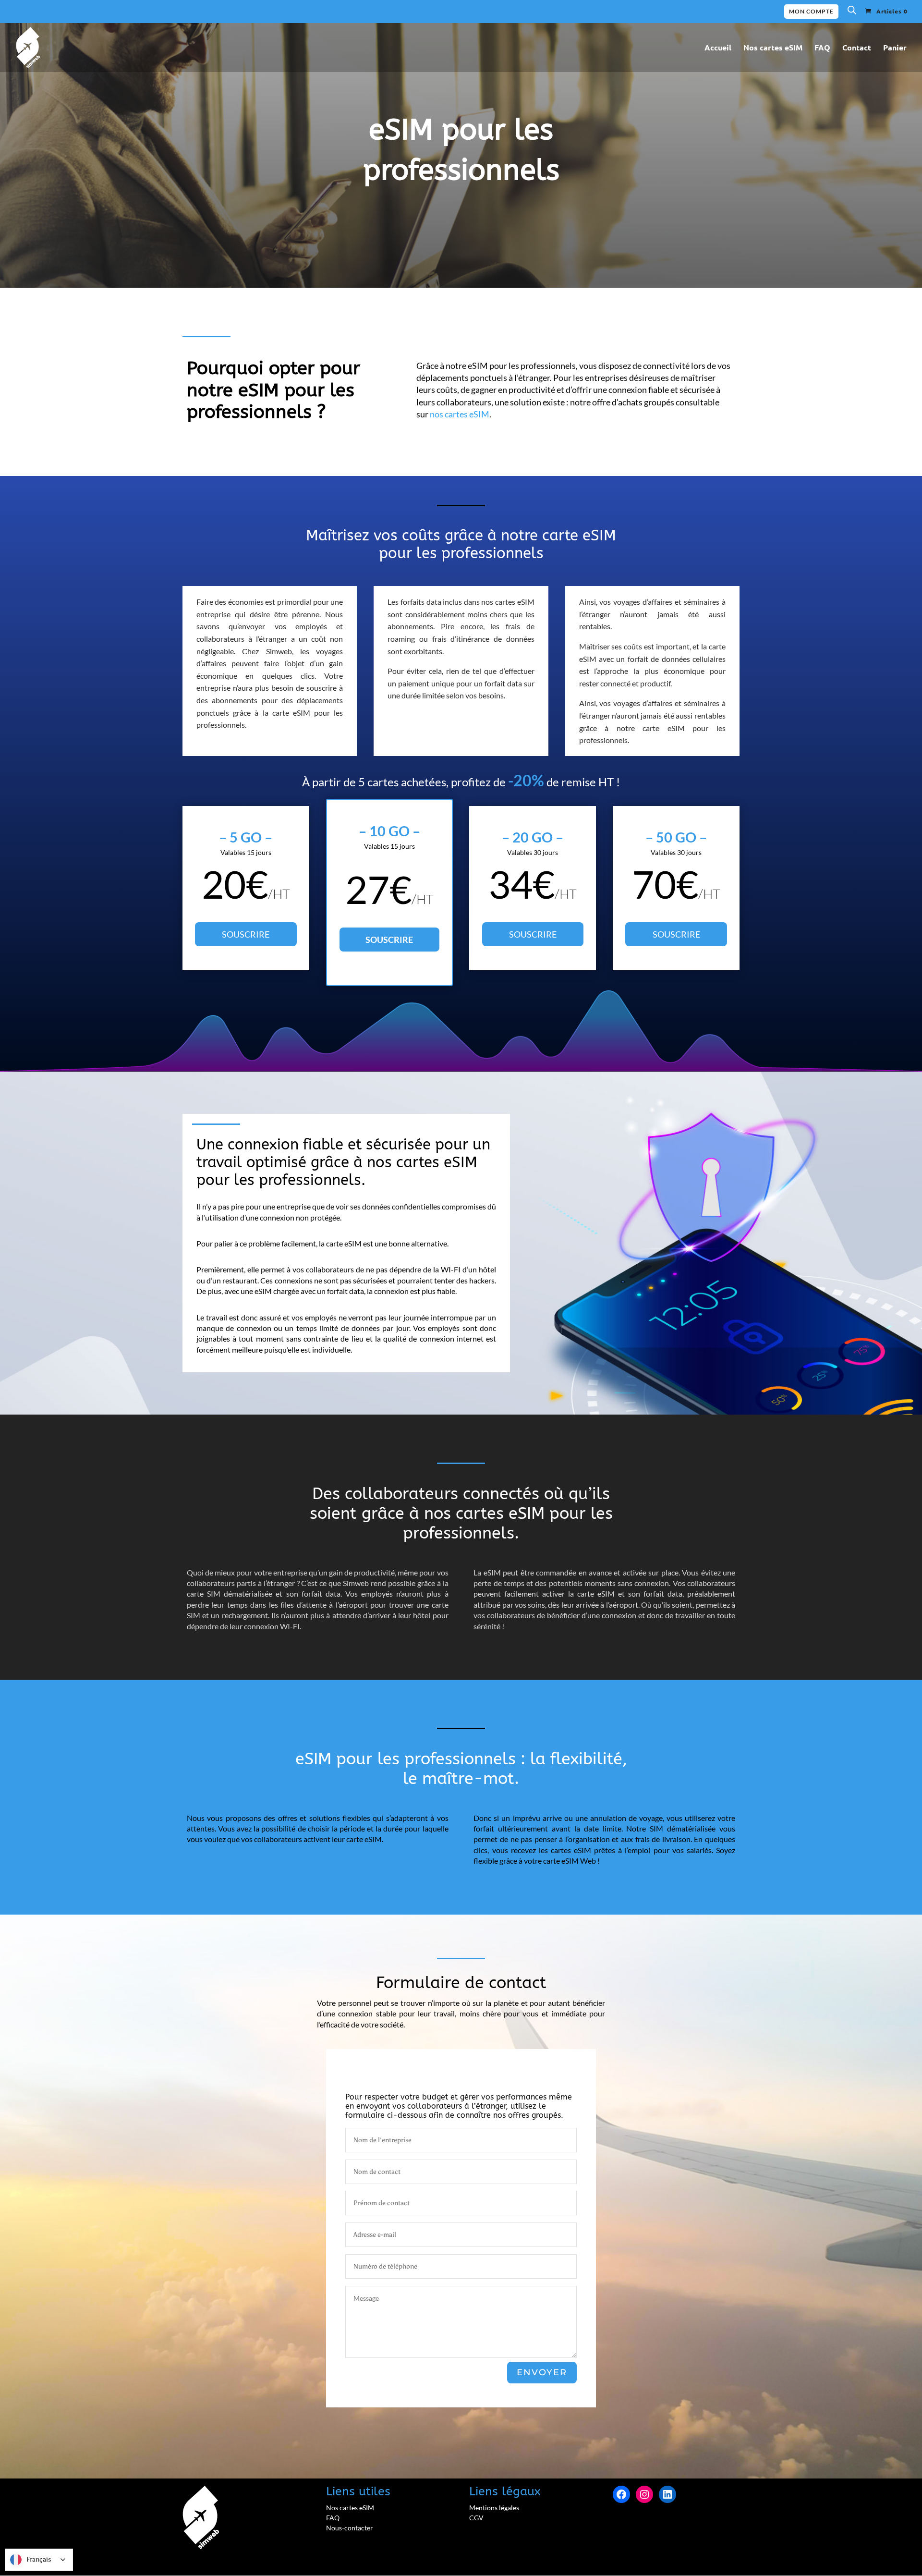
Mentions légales (494, 2508)
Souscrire (246, 934)
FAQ (822, 48)
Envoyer (542, 2372)
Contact (857, 48)
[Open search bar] (852, 12)
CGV (476, 2518)
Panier (895, 48)
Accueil (718, 48)
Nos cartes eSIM (773, 48)
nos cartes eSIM (460, 414)
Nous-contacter (350, 2528)
